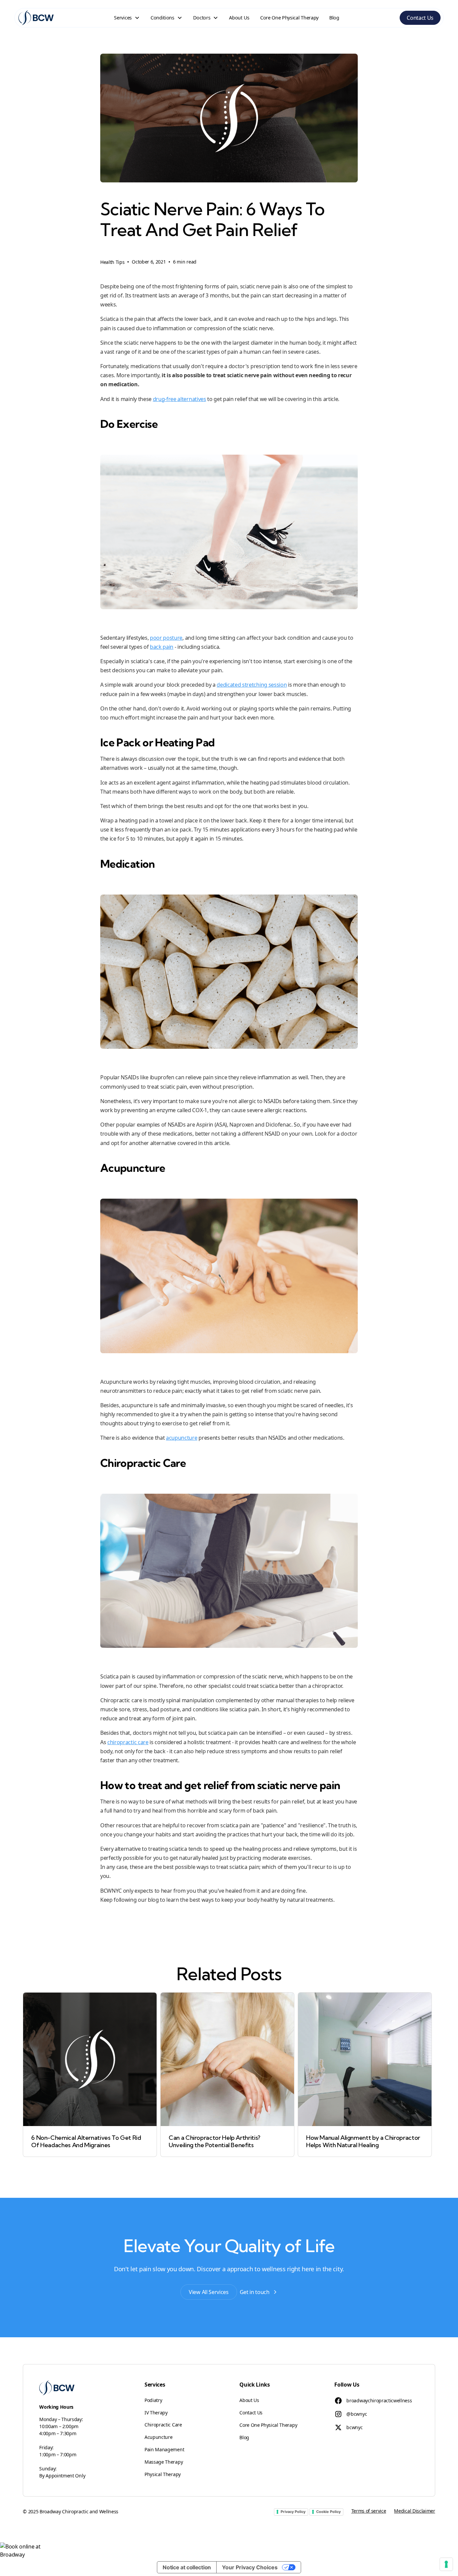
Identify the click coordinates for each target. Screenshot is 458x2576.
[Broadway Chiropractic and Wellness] (229, 2551)
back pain (162, 647)
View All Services (209, 2292)
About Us (239, 18)
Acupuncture (158, 2437)
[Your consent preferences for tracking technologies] (446, 2564)
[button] (127, 18)
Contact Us (420, 18)
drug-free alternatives (180, 399)
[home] (36, 18)
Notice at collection (187, 2567)
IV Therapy (156, 2413)
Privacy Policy (293, 2512)
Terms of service (369, 2511)
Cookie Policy (328, 2512)
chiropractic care (128, 1742)
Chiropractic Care (163, 2425)
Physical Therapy (163, 2474)
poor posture (166, 638)
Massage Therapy (164, 2462)
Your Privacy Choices (250, 2567)
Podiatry (153, 2400)
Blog (334, 18)
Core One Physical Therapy (289, 18)
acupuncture (182, 1438)
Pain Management (164, 2449)
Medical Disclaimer (414, 2511)
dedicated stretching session (252, 685)
